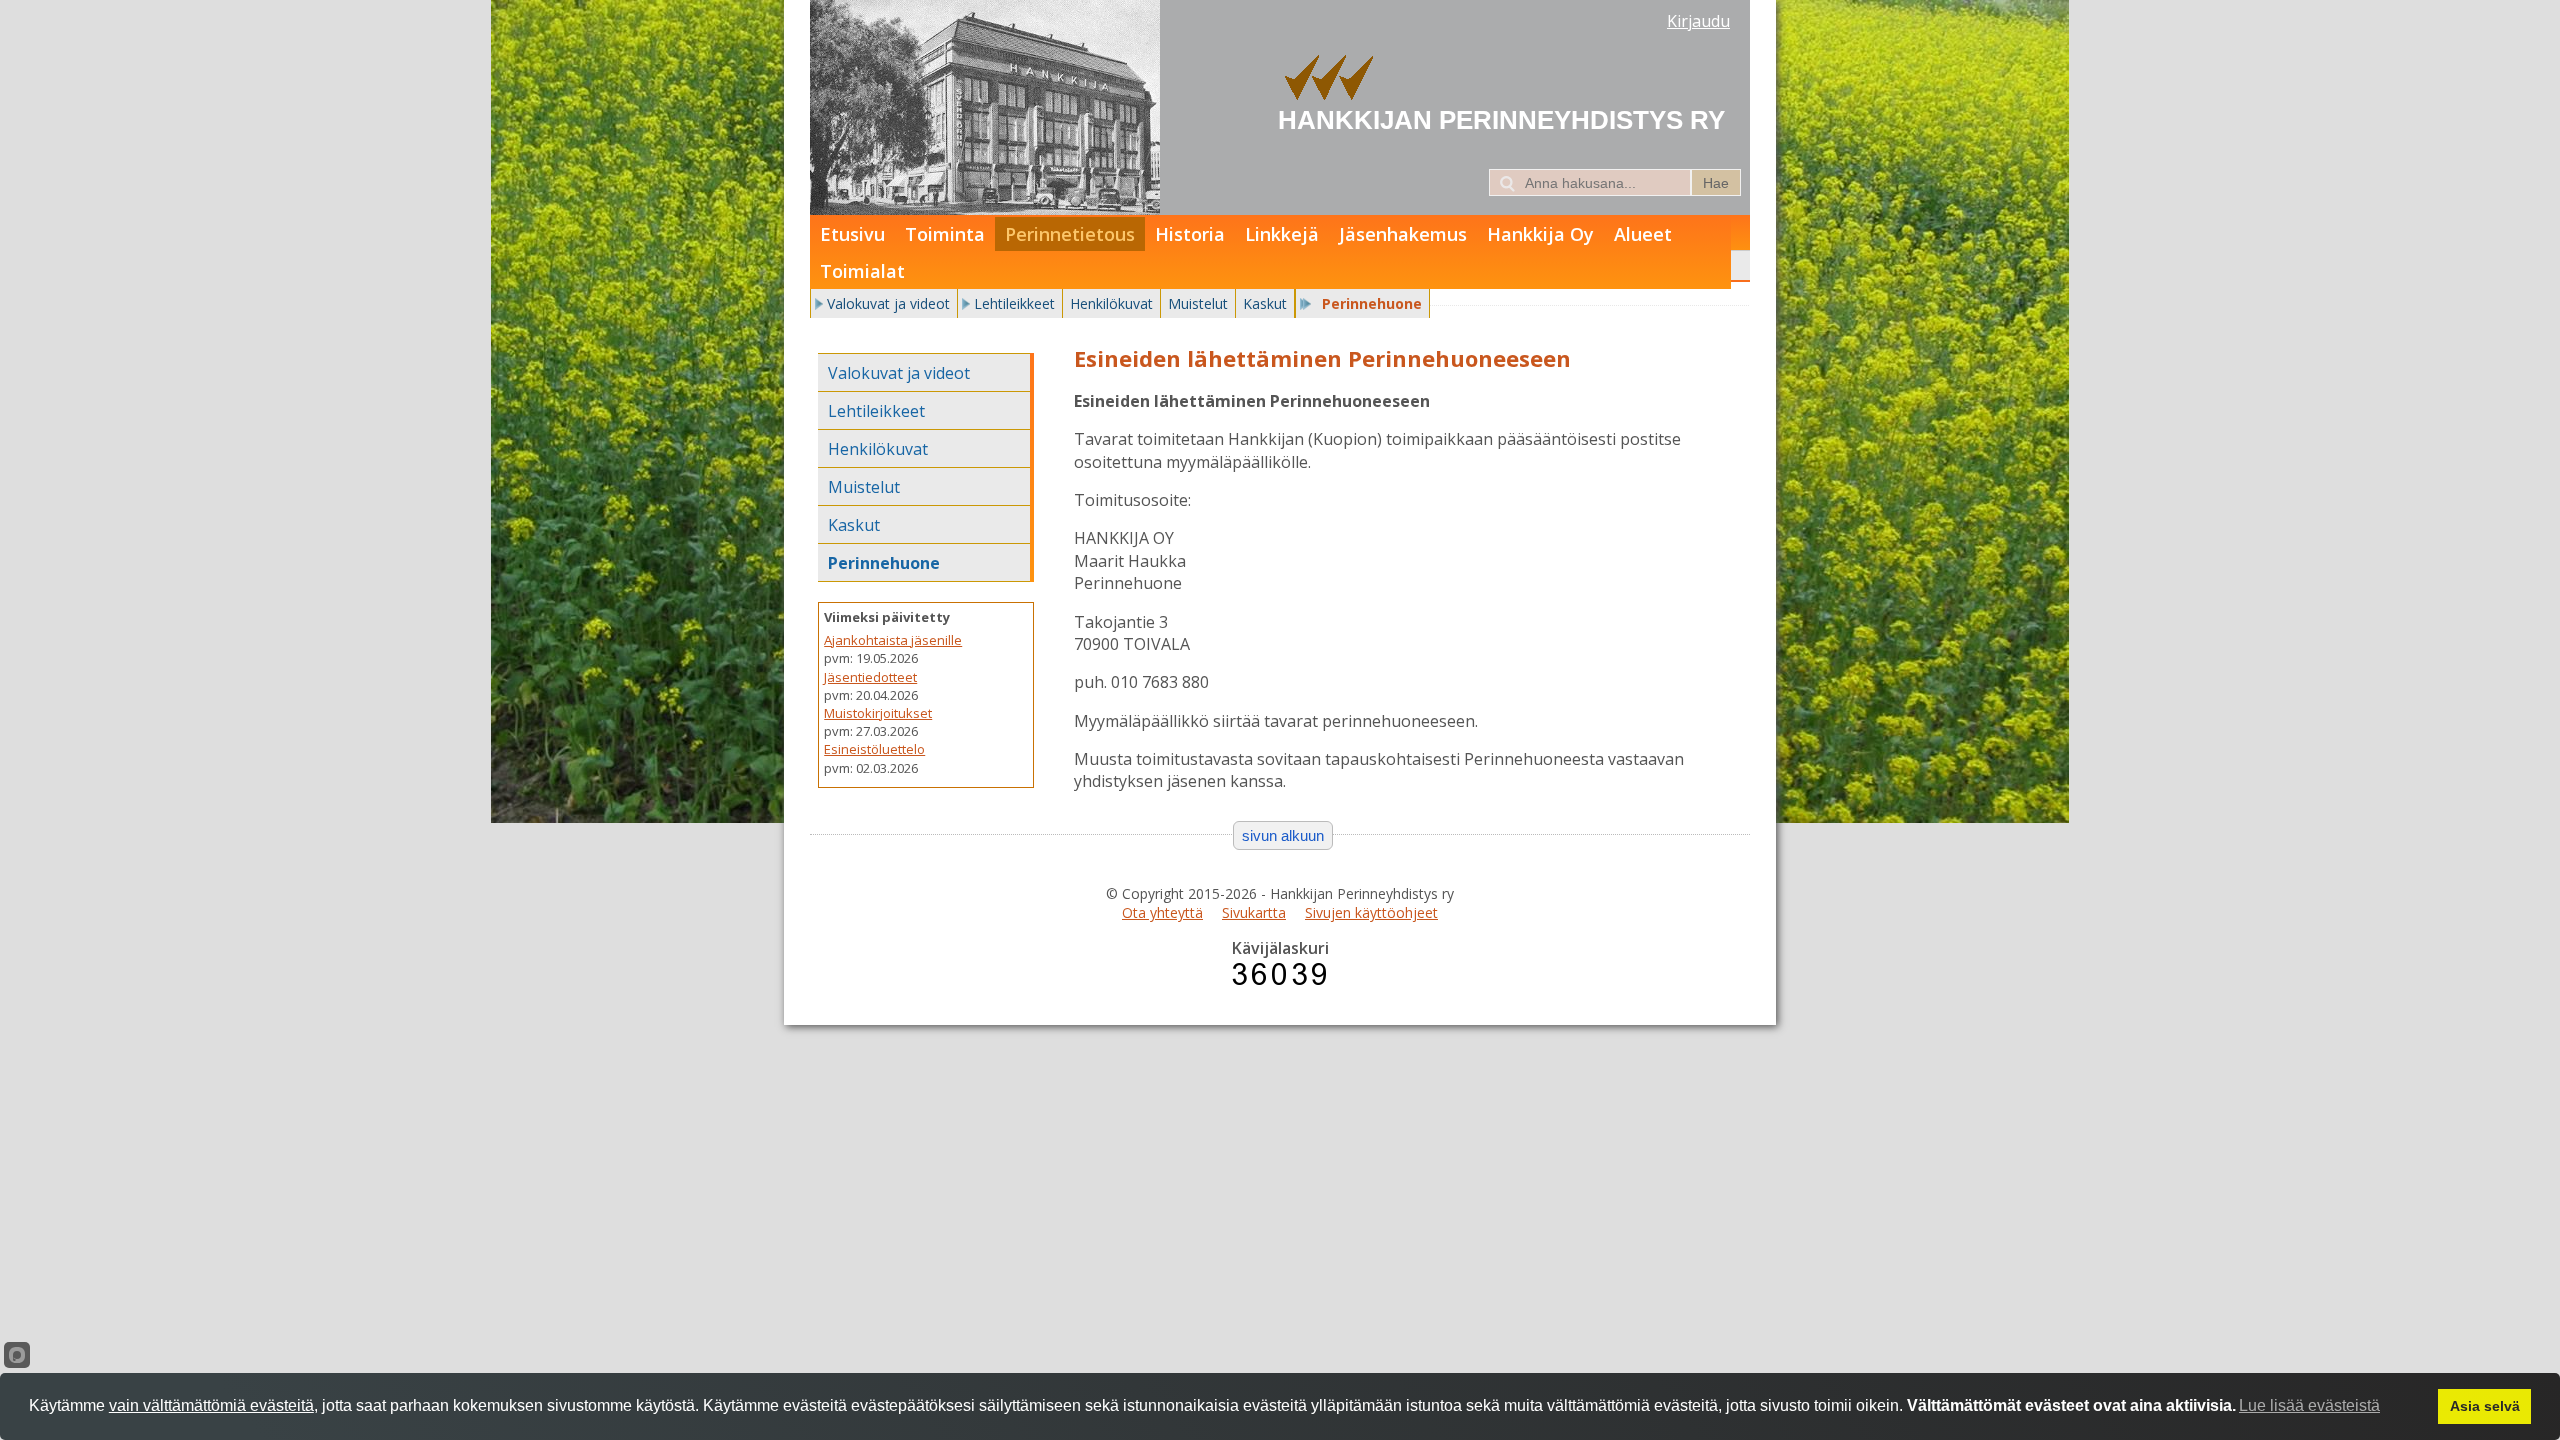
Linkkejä (1282, 234)
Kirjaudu (1698, 21)
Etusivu (852, 234)
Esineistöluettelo (874, 749)
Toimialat (862, 271)
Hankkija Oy (1540, 234)
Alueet (1643, 234)
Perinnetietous (1070, 234)
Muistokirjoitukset (878, 713)
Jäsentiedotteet (870, 677)
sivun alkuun (1283, 835)
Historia (1190, 234)
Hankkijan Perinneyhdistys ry (1501, 120)
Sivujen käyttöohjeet (1371, 912)
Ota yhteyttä (1162, 912)
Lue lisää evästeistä (2309, 1405)
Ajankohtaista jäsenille (893, 640)
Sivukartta (1254, 912)
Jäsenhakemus (1403, 234)
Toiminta (945, 234)
